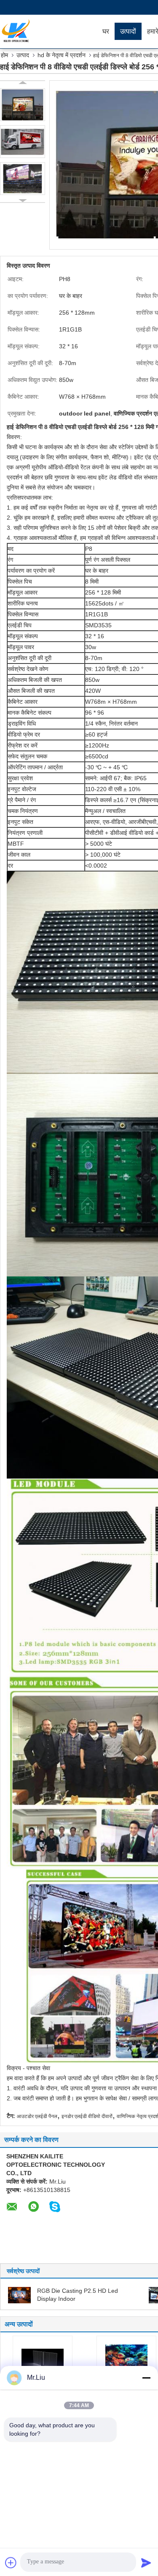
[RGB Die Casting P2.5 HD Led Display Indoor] (19, 2294)
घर (106, 31)
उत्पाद (23, 55)
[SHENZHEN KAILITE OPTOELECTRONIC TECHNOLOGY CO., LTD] (48, 32)
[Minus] (146, 2378)
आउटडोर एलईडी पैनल (37, 2116)
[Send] (146, 2563)
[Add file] (11, 2563)
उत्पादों (128, 31)
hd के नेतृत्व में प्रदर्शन (62, 55)
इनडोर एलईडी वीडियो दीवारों (87, 2116)
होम (4, 55)
